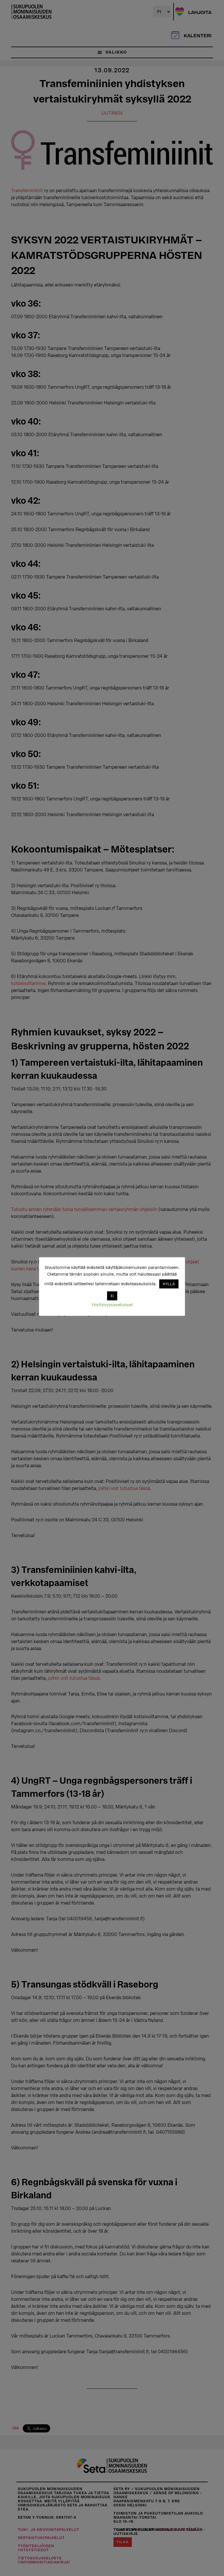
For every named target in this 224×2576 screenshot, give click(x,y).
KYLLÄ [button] (169, 1284)
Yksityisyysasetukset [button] (112, 1305)
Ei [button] (112, 1296)
